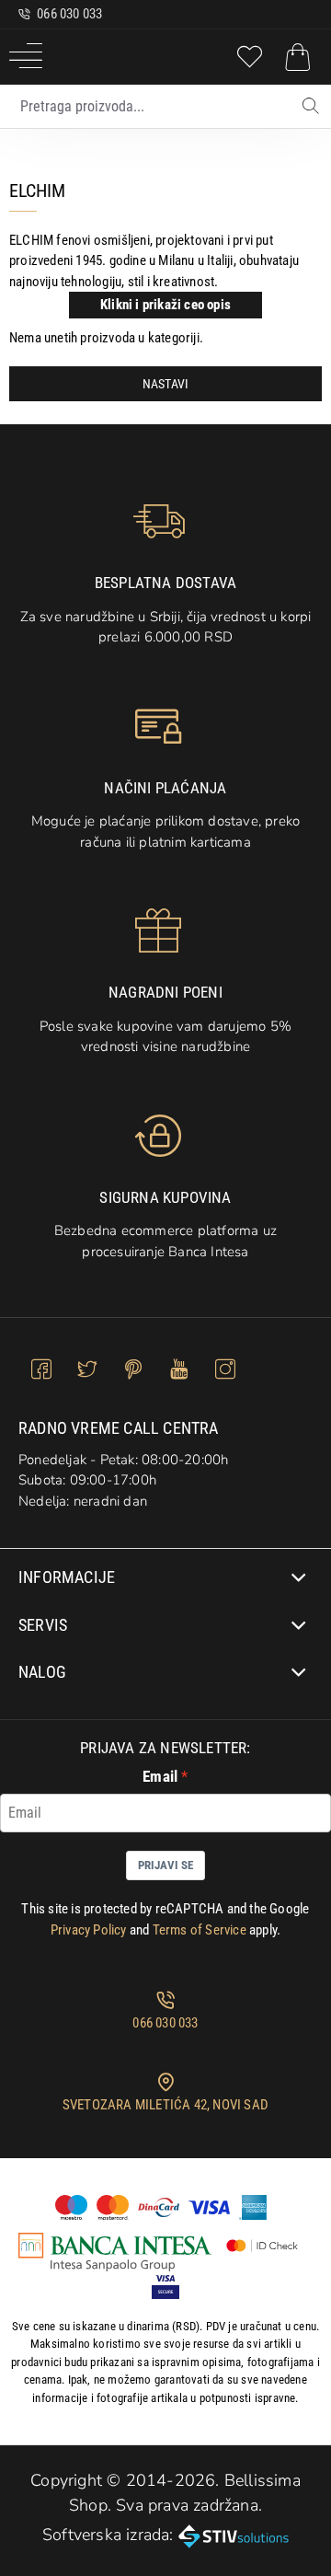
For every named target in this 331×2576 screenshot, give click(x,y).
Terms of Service (200, 1930)
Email (160, 1777)
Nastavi (165, 384)
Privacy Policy (89, 1930)
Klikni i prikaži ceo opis (165, 305)
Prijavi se (165, 1865)
